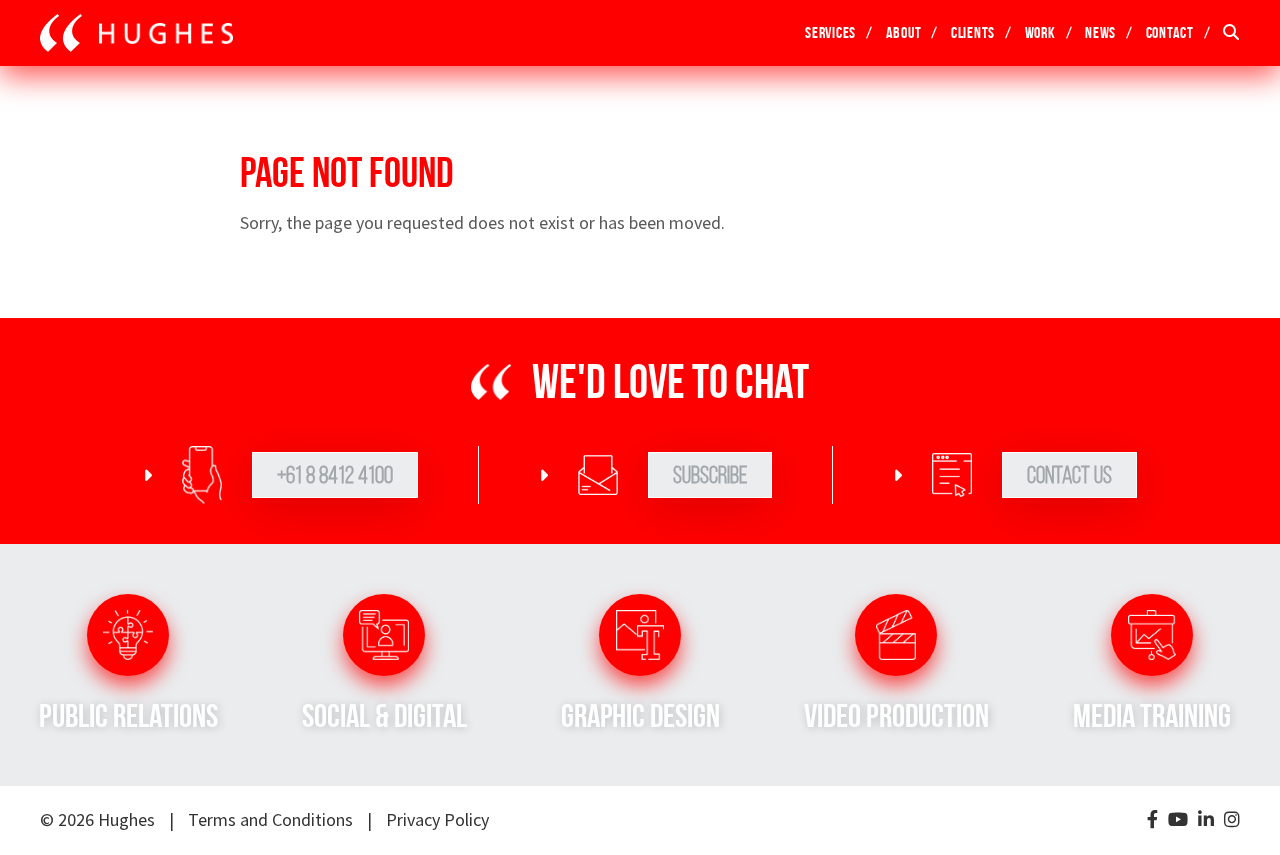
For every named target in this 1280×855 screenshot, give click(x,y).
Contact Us (1069, 475)
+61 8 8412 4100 (335, 475)
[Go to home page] (136, 33)
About (904, 32)
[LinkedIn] (1206, 820)
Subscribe (710, 475)
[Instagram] (1232, 820)
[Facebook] (1152, 820)
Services (830, 32)
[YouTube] (1178, 820)
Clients (973, 32)
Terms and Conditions (270, 819)
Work (1040, 32)
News (1100, 32)
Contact (1170, 32)
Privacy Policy (437, 819)
